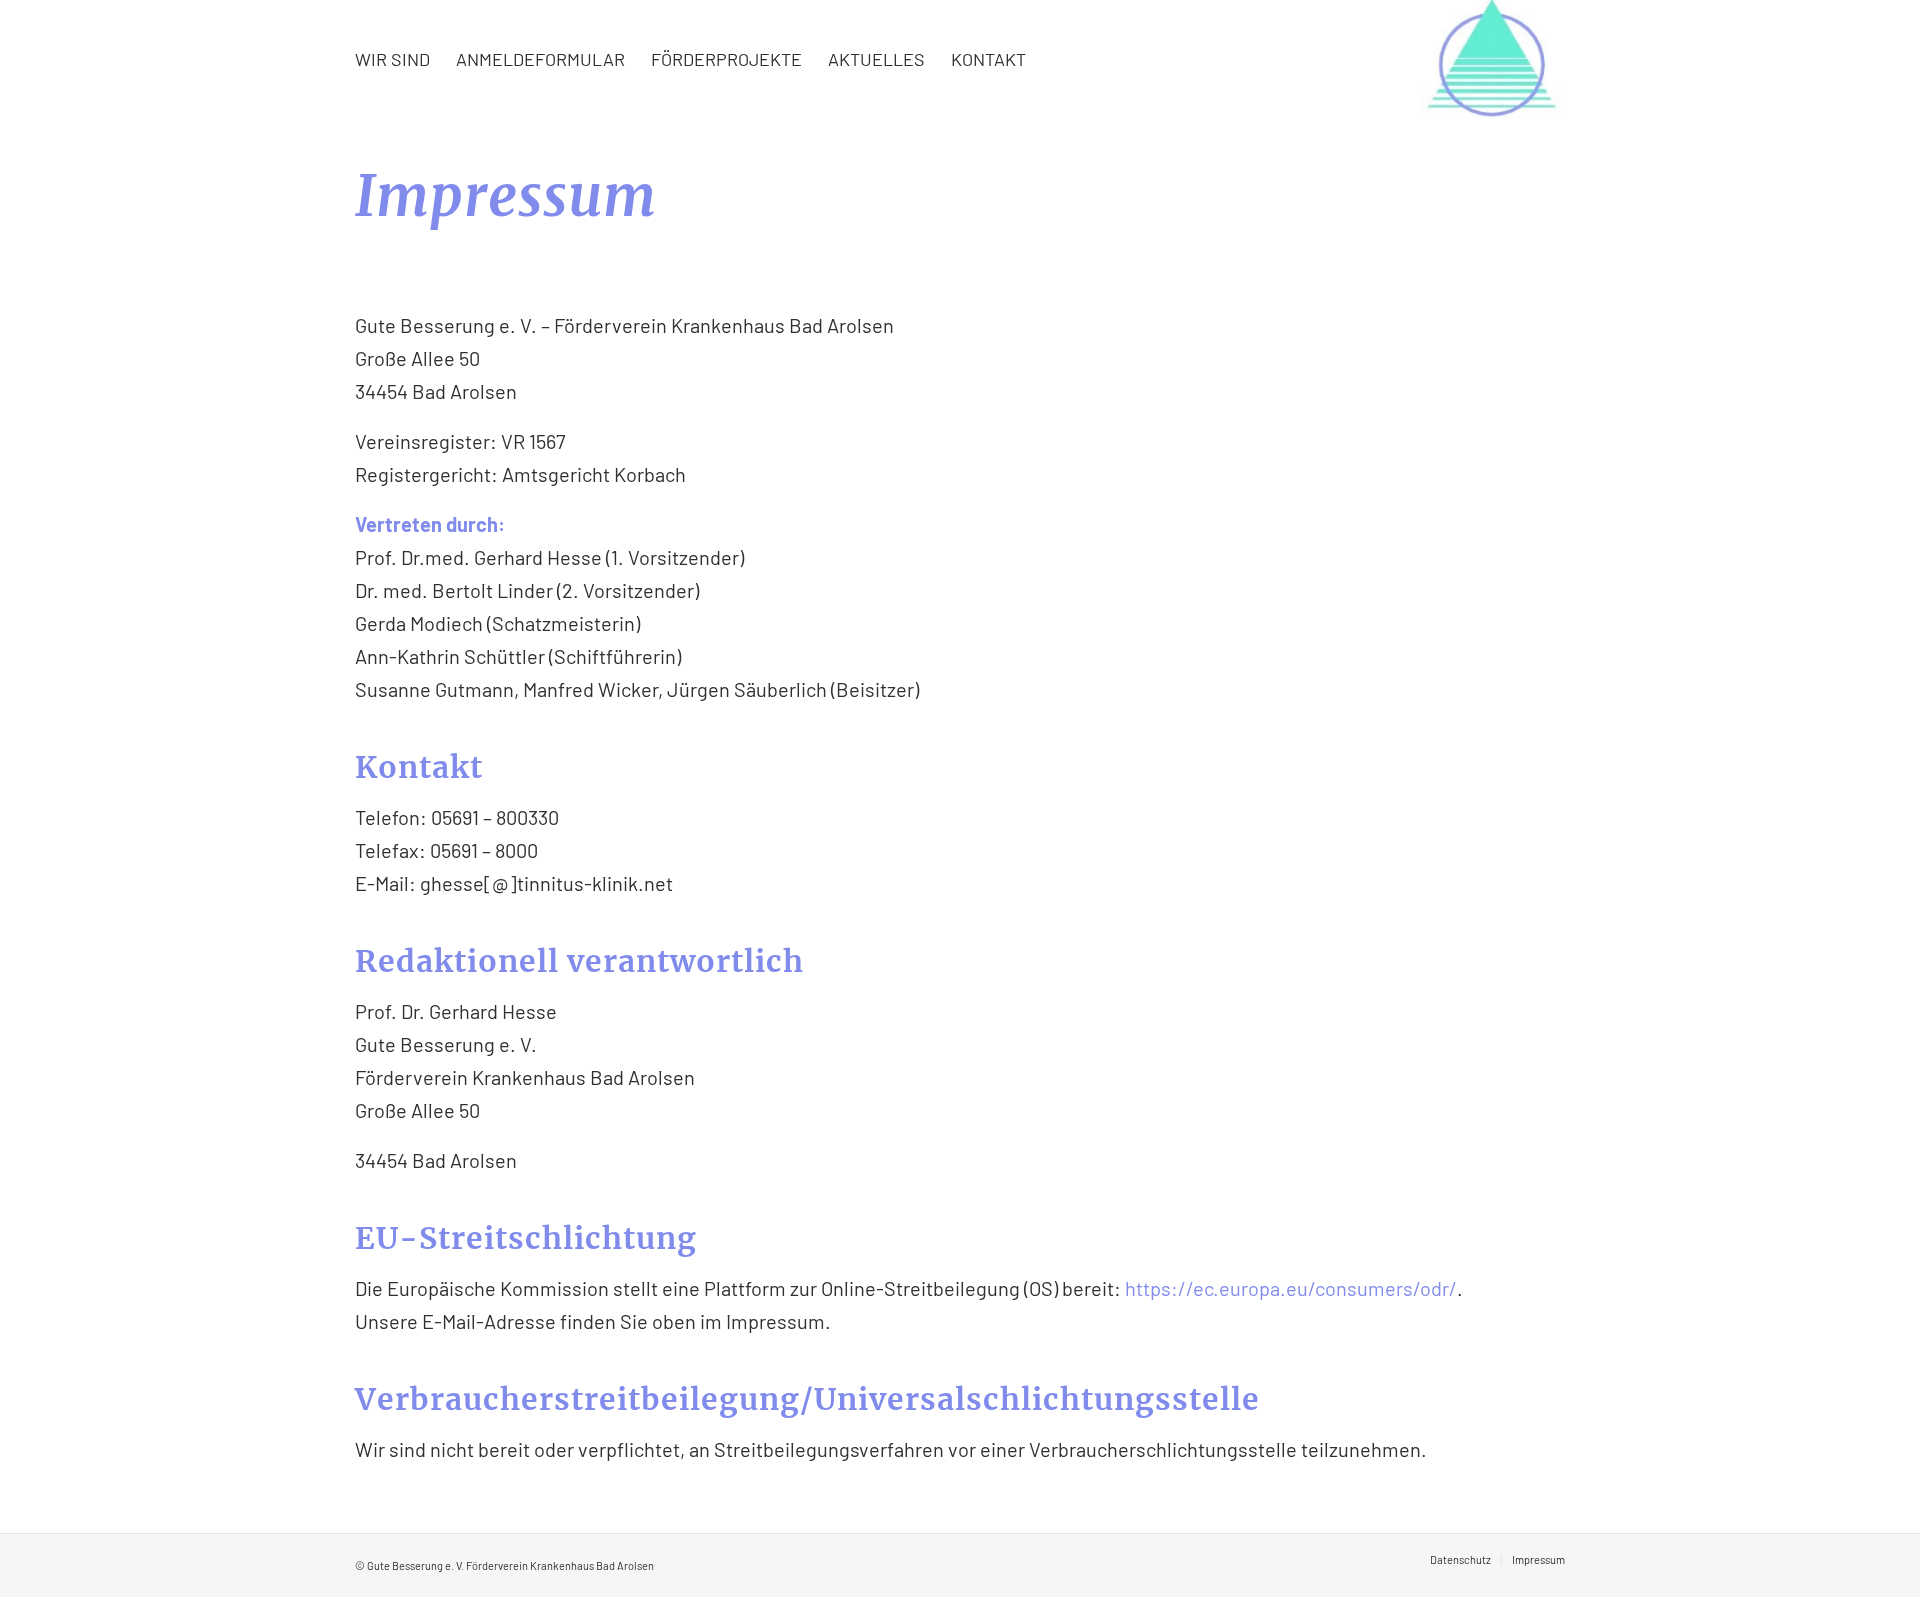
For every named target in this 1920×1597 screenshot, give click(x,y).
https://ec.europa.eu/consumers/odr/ (1291, 1288)
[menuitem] (392, 59)
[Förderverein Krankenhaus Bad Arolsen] (1493, 59)
